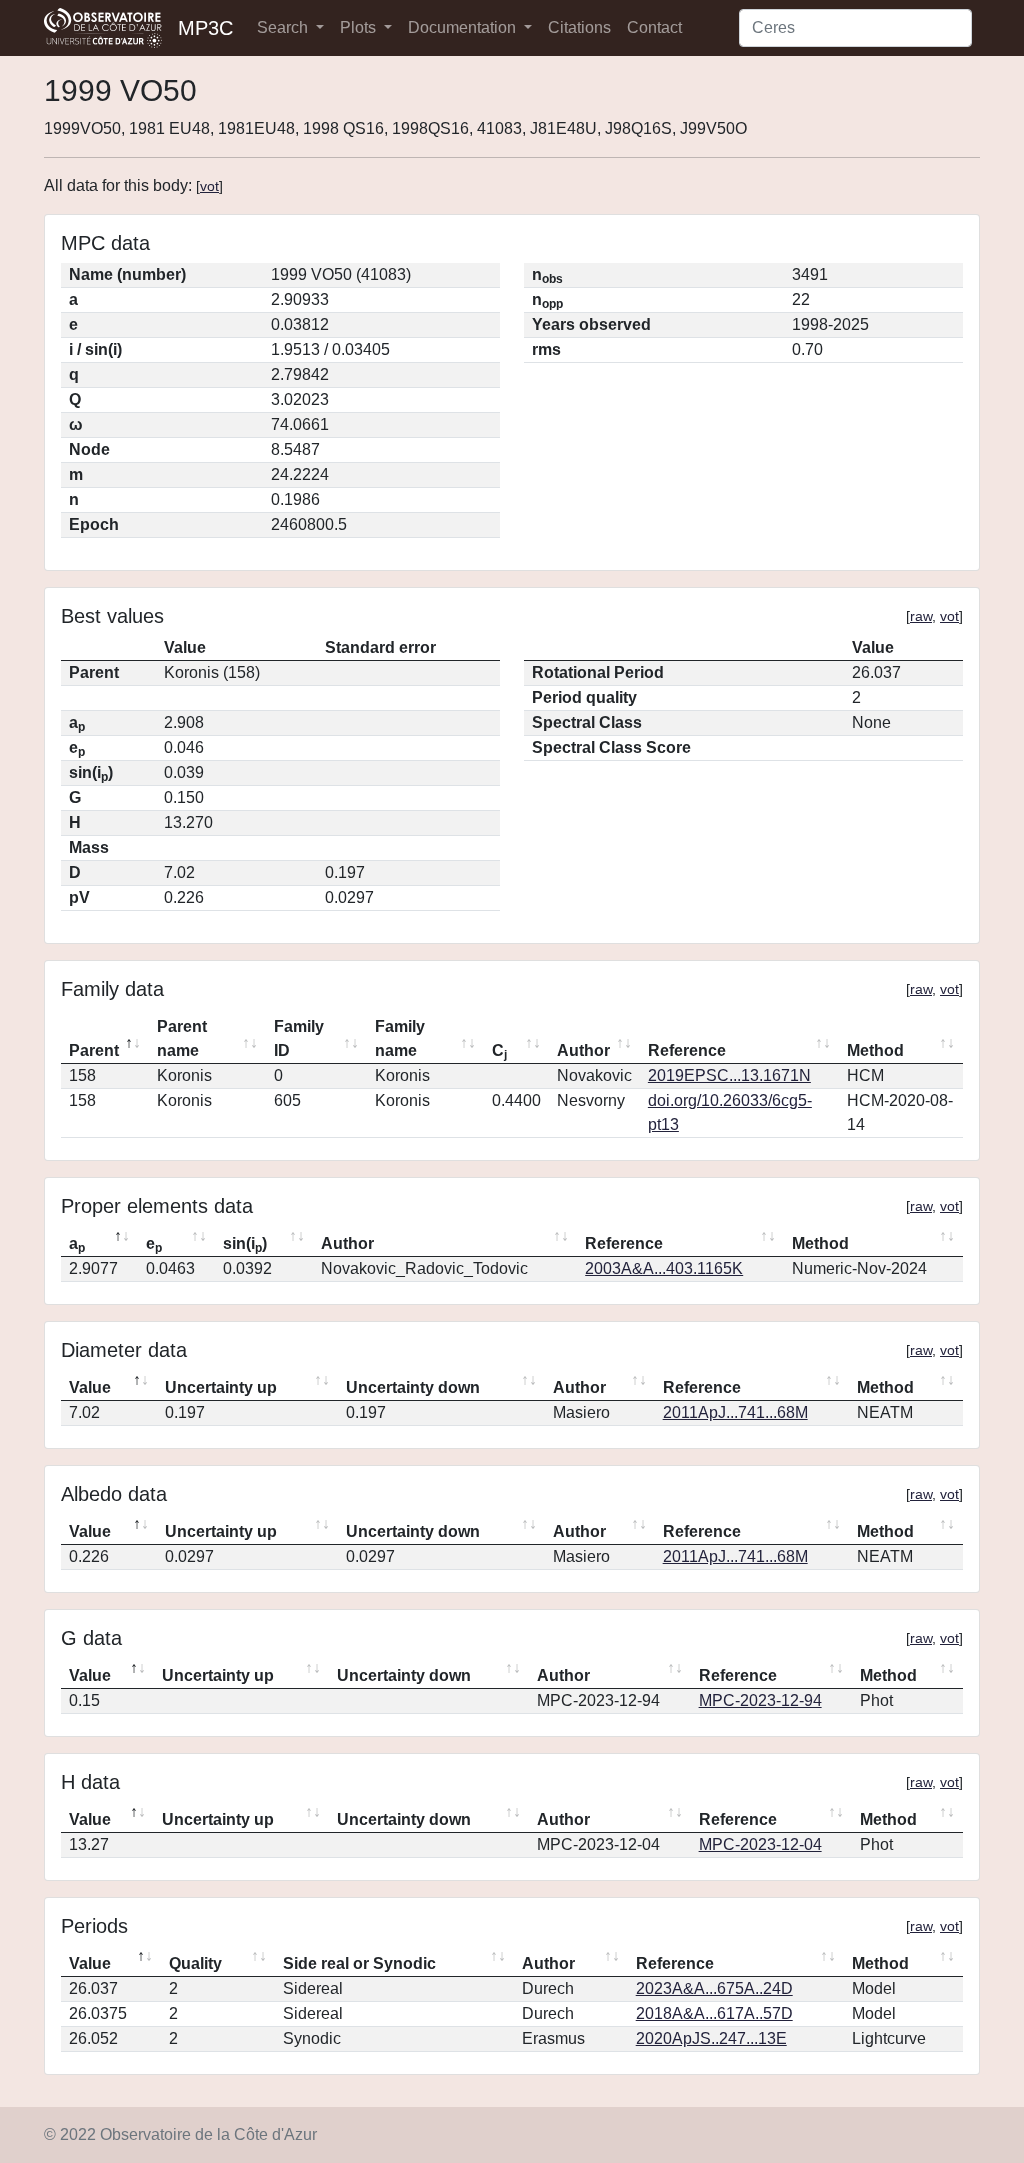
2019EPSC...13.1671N (729, 1075)
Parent (94, 1050)
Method (875, 1050)
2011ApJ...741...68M (735, 1412)
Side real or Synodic (359, 1963)
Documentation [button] (464, 27)
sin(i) (245, 1245)
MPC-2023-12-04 (760, 1844)
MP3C (205, 28)
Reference (687, 1050)
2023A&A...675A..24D (714, 1988)
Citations (579, 27)
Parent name (182, 1038)
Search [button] (284, 27)
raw (921, 616)
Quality (195, 1963)
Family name (400, 1038)
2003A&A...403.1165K (664, 1268)
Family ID (299, 1038)
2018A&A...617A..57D (714, 2013)
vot (209, 186)
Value (90, 1387)
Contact (654, 27)
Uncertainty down (413, 1387)
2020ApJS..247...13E (711, 2038)
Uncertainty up (221, 1387)
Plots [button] (360, 27)
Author (583, 1050)
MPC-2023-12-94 (760, 1700)
